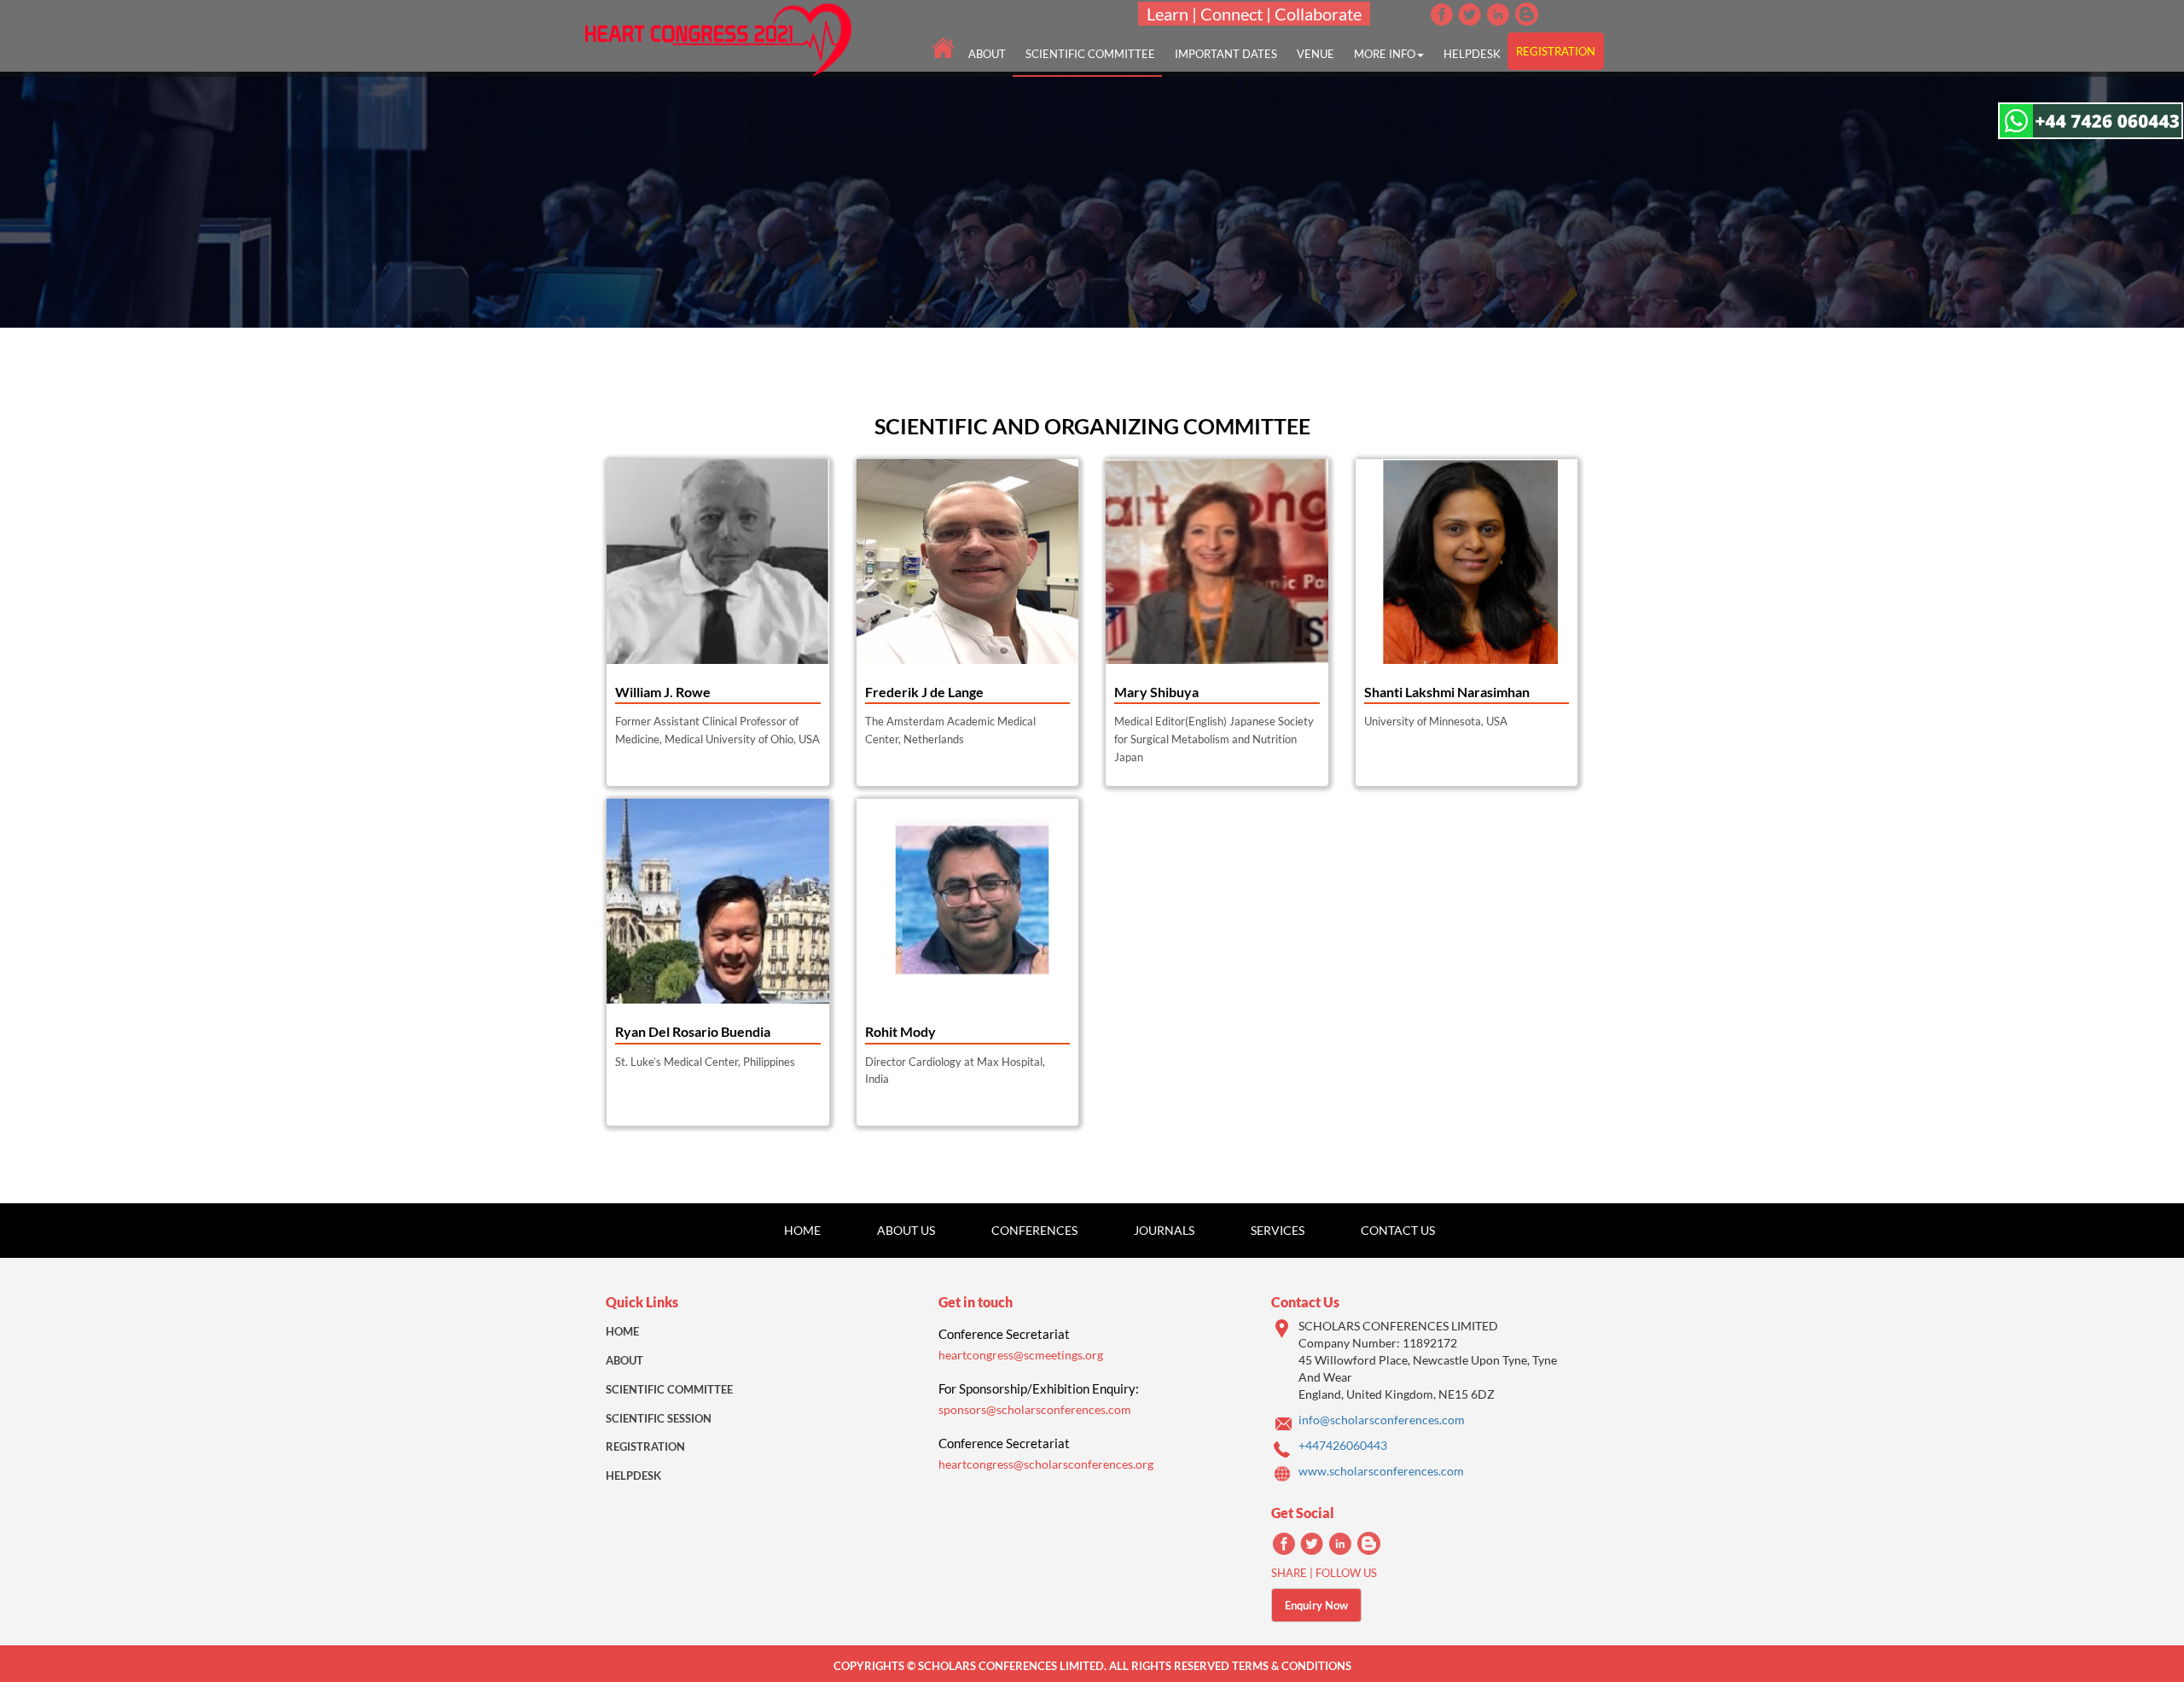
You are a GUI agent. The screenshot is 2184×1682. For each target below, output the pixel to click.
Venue (1316, 54)
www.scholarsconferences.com (1381, 1471)
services (1278, 1230)
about (987, 54)
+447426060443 (1343, 1445)
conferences (1034, 1230)
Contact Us (1398, 1230)
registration (1556, 51)
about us (906, 1230)
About (624, 1360)
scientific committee (1090, 54)
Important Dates (1226, 54)
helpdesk (1472, 54)
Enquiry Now (1316, 1605)
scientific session (659, 1418)
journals (1164, 1230)
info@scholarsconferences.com (1382, 1420)
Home (802, 1230)
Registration (645, 1446)
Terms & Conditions (1292, 1666)
